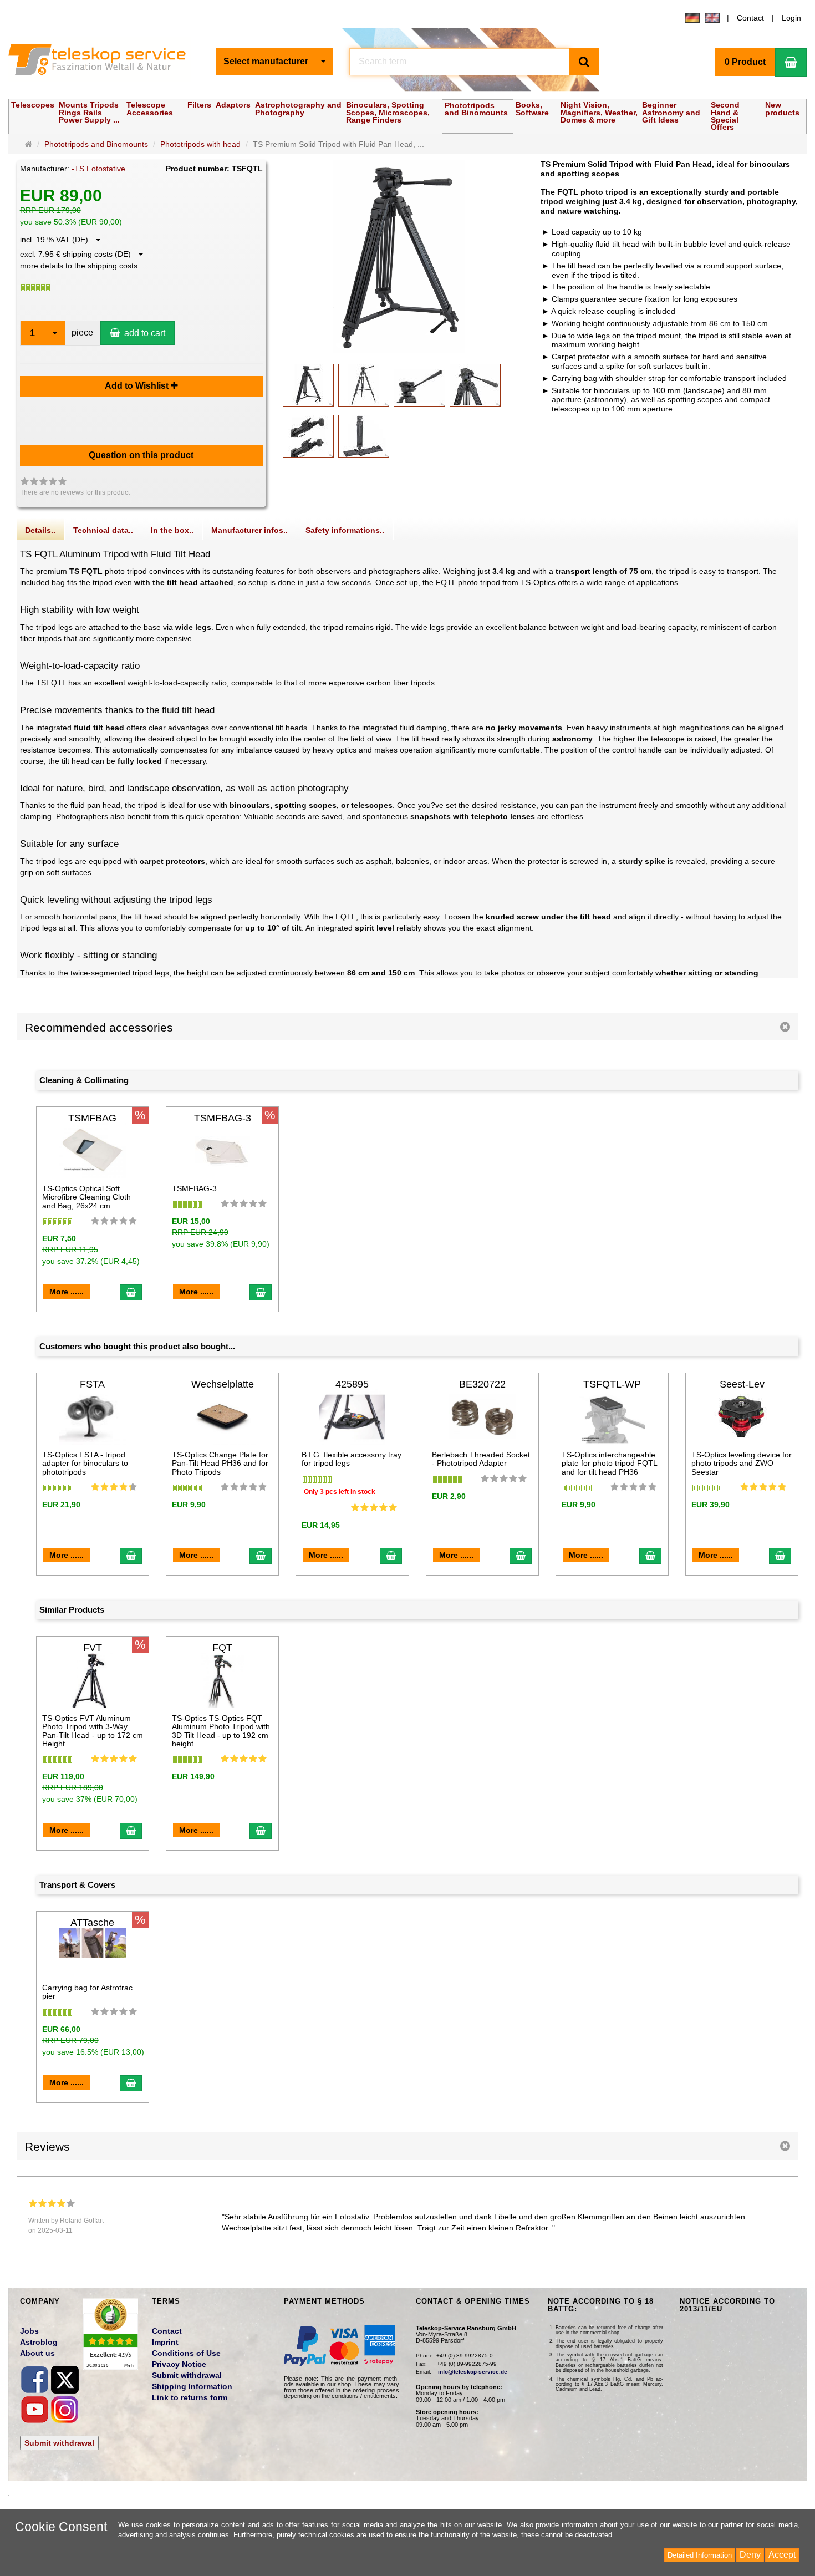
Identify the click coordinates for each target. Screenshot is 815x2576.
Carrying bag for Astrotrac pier (87, 1992)
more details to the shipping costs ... (83, 266)
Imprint (165, 2342)
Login (791, 18)
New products (782, 108)
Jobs (29, 2331)
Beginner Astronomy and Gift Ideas (671, 112)
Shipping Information (192, 2386)
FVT (93, 1648)
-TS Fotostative (98, 169)
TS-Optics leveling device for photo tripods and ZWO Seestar (742, 1463)
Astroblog (39, 2342)
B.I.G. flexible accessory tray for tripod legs (352, 1459)
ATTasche (92, 1923)
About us (37, 2353)
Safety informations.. (345, 530)
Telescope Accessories (150, 108)
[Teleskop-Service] (104, 62)
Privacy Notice (179, 2364)
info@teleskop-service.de (473, 2372)
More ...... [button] (67, 1292)
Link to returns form (190, 2397)
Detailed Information (700, 2555)
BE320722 (482, 1384)
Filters (199, 105)
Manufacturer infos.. (249, 530)
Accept (782, 2555)
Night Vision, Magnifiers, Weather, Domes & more (599, 112)
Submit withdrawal (59, 2443)
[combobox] (274, 62)
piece (82, 332)
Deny (750, 2555)
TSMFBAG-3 (223, 1118)
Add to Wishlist (138, 386)
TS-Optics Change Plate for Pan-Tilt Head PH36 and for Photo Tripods (220, 1463)
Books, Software (532, 108)
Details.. (40, 530)
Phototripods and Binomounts (476, 109)
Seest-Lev (742, 1384)
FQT (222, 1648)
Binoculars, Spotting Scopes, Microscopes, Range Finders (388, 112)
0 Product (745, 62)
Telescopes (33, 105)
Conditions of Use (186, 2353)
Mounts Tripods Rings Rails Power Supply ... (89, 112)
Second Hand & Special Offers (725, 116)
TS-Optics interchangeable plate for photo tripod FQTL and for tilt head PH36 (609, 1463)
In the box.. (172, 530)
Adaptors (233, 105)
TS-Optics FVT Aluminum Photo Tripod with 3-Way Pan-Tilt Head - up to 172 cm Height (93, 1731)
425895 (352, 1384)
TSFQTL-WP (612, 1384)
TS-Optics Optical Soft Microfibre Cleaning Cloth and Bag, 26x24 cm (86, 1197)
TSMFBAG (92, 1118)
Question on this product (141, 455)
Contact (750, 18)
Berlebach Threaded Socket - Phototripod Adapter (481, 1459)
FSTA (92, 1384)
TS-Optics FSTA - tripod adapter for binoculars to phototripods (85, 1463)
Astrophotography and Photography (298, 108)
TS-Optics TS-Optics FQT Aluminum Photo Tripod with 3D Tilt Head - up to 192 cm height (221, 1731)
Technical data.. (103, 530)
